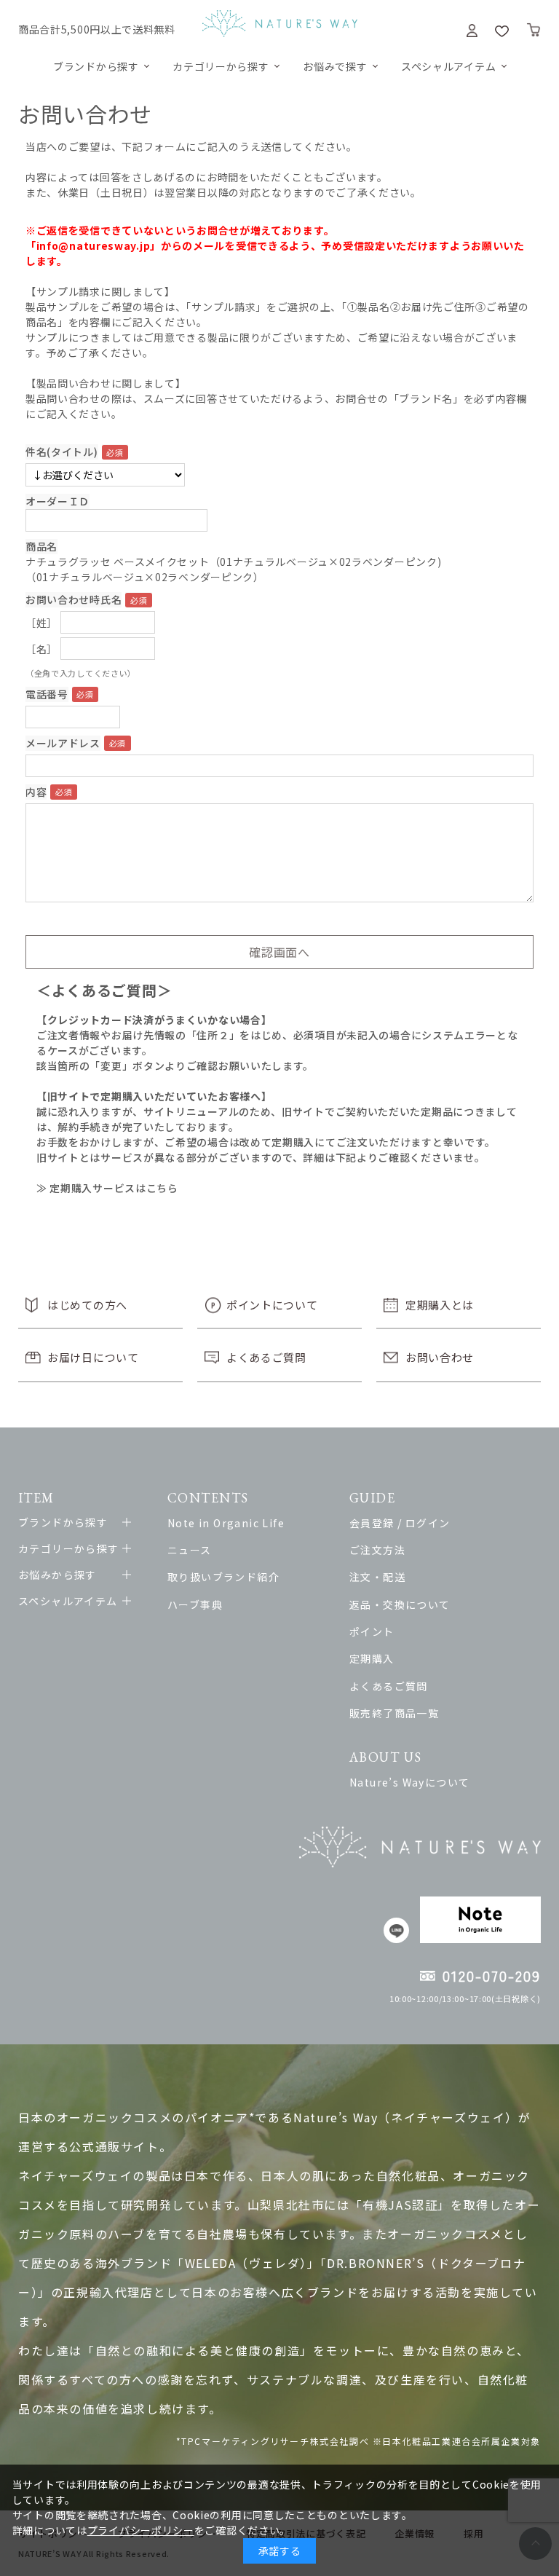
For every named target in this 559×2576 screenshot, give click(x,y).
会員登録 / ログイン (400, 1523)
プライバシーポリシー (141, 2530)
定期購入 (372, 1658)
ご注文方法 (377, 1550)
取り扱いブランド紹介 (223, 1577)
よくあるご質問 (266, 1357)
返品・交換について (400, 1604)
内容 (36, 792)
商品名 (41, 546)
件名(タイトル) (62, 452)
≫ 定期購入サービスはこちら (107, 1188)
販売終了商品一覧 (394, 1713)
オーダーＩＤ (58, 501)
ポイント (372, 1631)
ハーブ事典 (195, 1604)
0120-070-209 (492, 1976)
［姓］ (41, 623)
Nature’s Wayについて (409, 1782)
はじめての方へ (87, 1305)
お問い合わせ (440, 1357)
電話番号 (47, 694)
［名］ (41, 649)
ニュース (190, 1550)
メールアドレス (63, 743)
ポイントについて (272, 1305)
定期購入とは (440, 1305)
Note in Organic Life (226, 1523)
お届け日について (93, 1357)
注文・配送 (377, 1577)
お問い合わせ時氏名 (74, 599)
